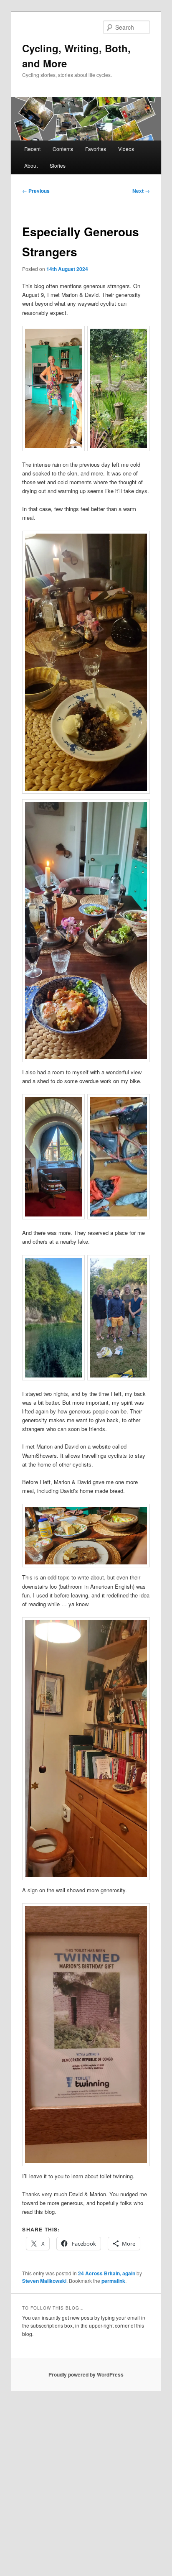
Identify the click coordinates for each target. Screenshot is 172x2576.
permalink (113, 2281)
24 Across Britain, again (107, 2273)
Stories (58, 165)
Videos (126, 149)
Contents (63, 149)
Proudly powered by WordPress (86, 2374)
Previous (36, 191)
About (31, 165)
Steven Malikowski (44, 2281)
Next (141, 191)
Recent (32, 149)
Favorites (96, 149)
